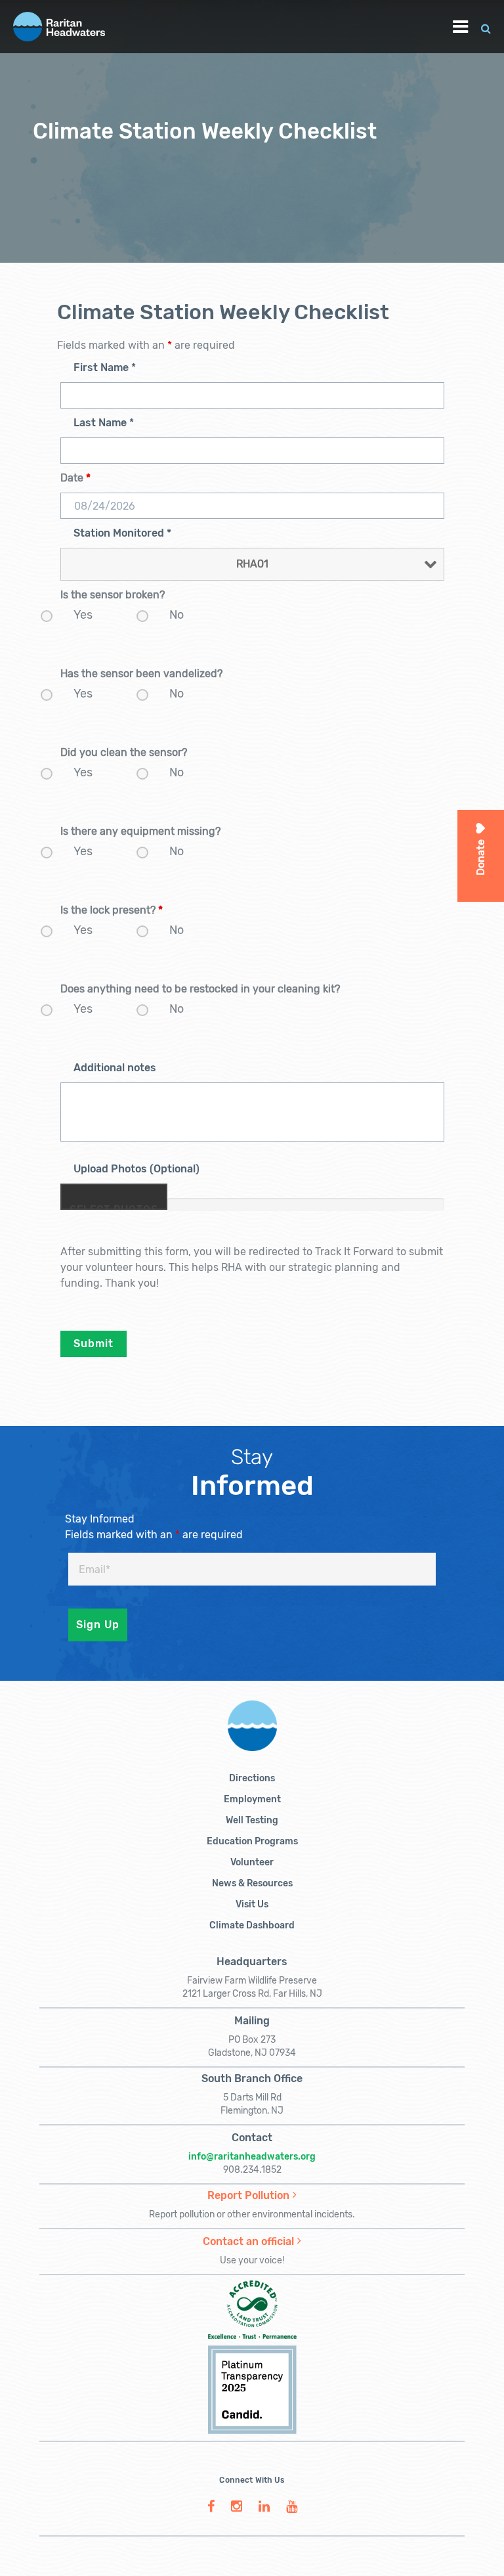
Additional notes (115, 1068)
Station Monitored (122, 533)
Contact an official (248, 2241)
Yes (83, 615)
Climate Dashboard (252, 1925)
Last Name (104, 423)
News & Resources (252, 1883)
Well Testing (252, 1820)
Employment (252, 1799)
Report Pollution (248, 2195)
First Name (105, 367)
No (177, 615)
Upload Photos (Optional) (136, 1169)
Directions (252, 1778)
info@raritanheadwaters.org (252, 2157)
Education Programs (252, 1841)
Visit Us (252, 1904)
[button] (486, 27)
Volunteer (252, 1862)
